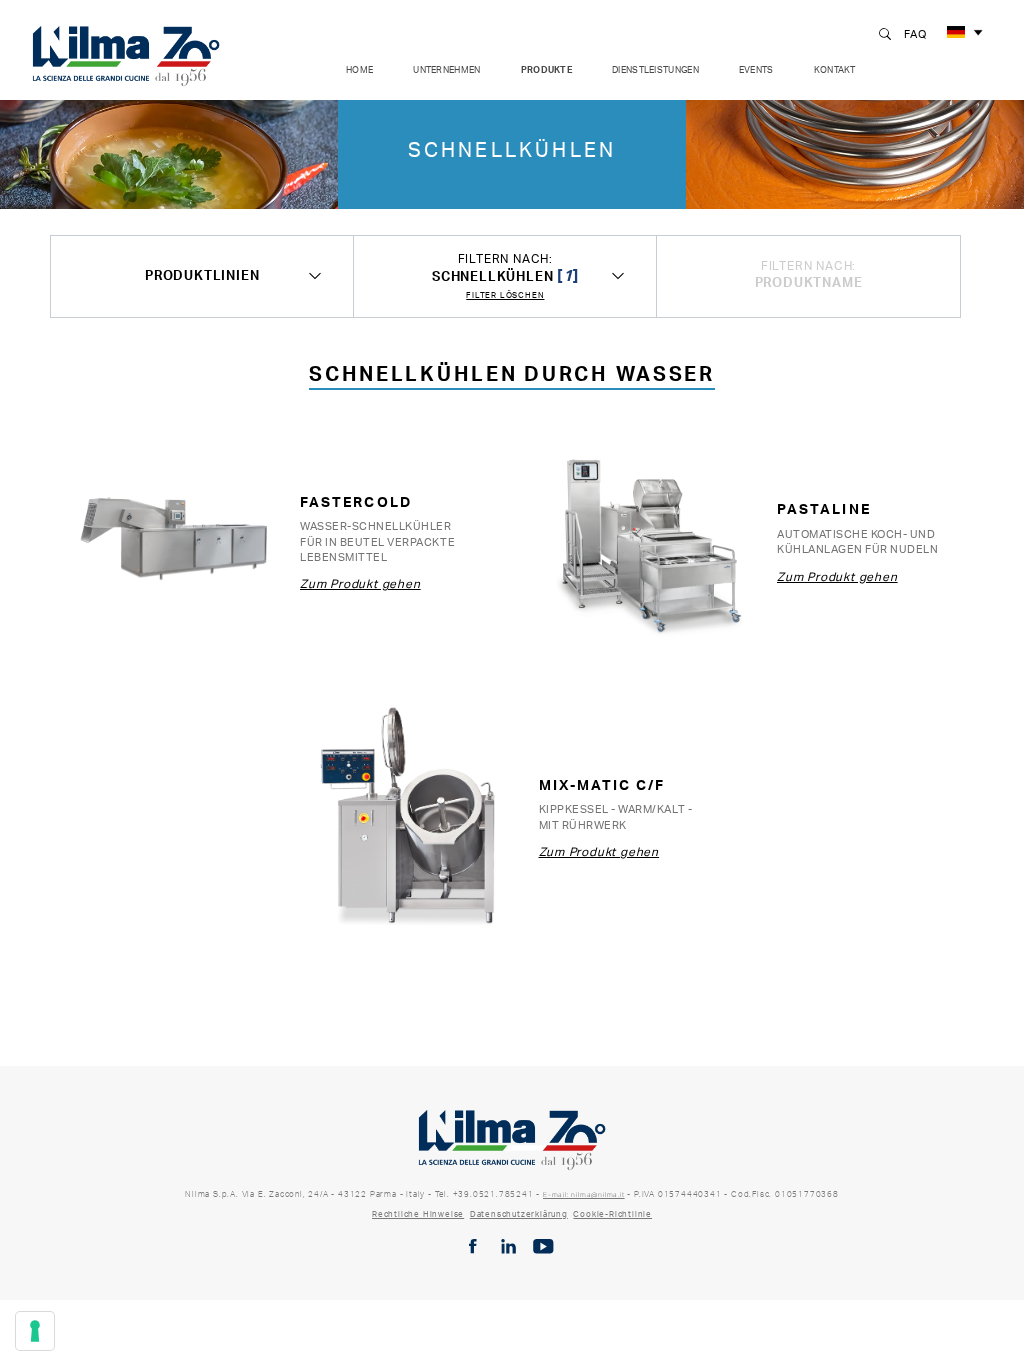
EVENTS (756, 69)
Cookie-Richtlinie (612, 1214)
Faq (915, 34)
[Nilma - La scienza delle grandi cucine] (126, 52)
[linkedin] (508, 1246)
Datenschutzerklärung (519, 1214)
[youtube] (543, 1246)
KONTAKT (835, 69)
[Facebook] (473, 1246)
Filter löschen (505, 295)
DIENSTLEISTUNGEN (655, 69)
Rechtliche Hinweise (418, 1214)
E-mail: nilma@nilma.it (584, 1194)
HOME (359, 69)
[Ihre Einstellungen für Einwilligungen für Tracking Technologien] (35, 1331)
